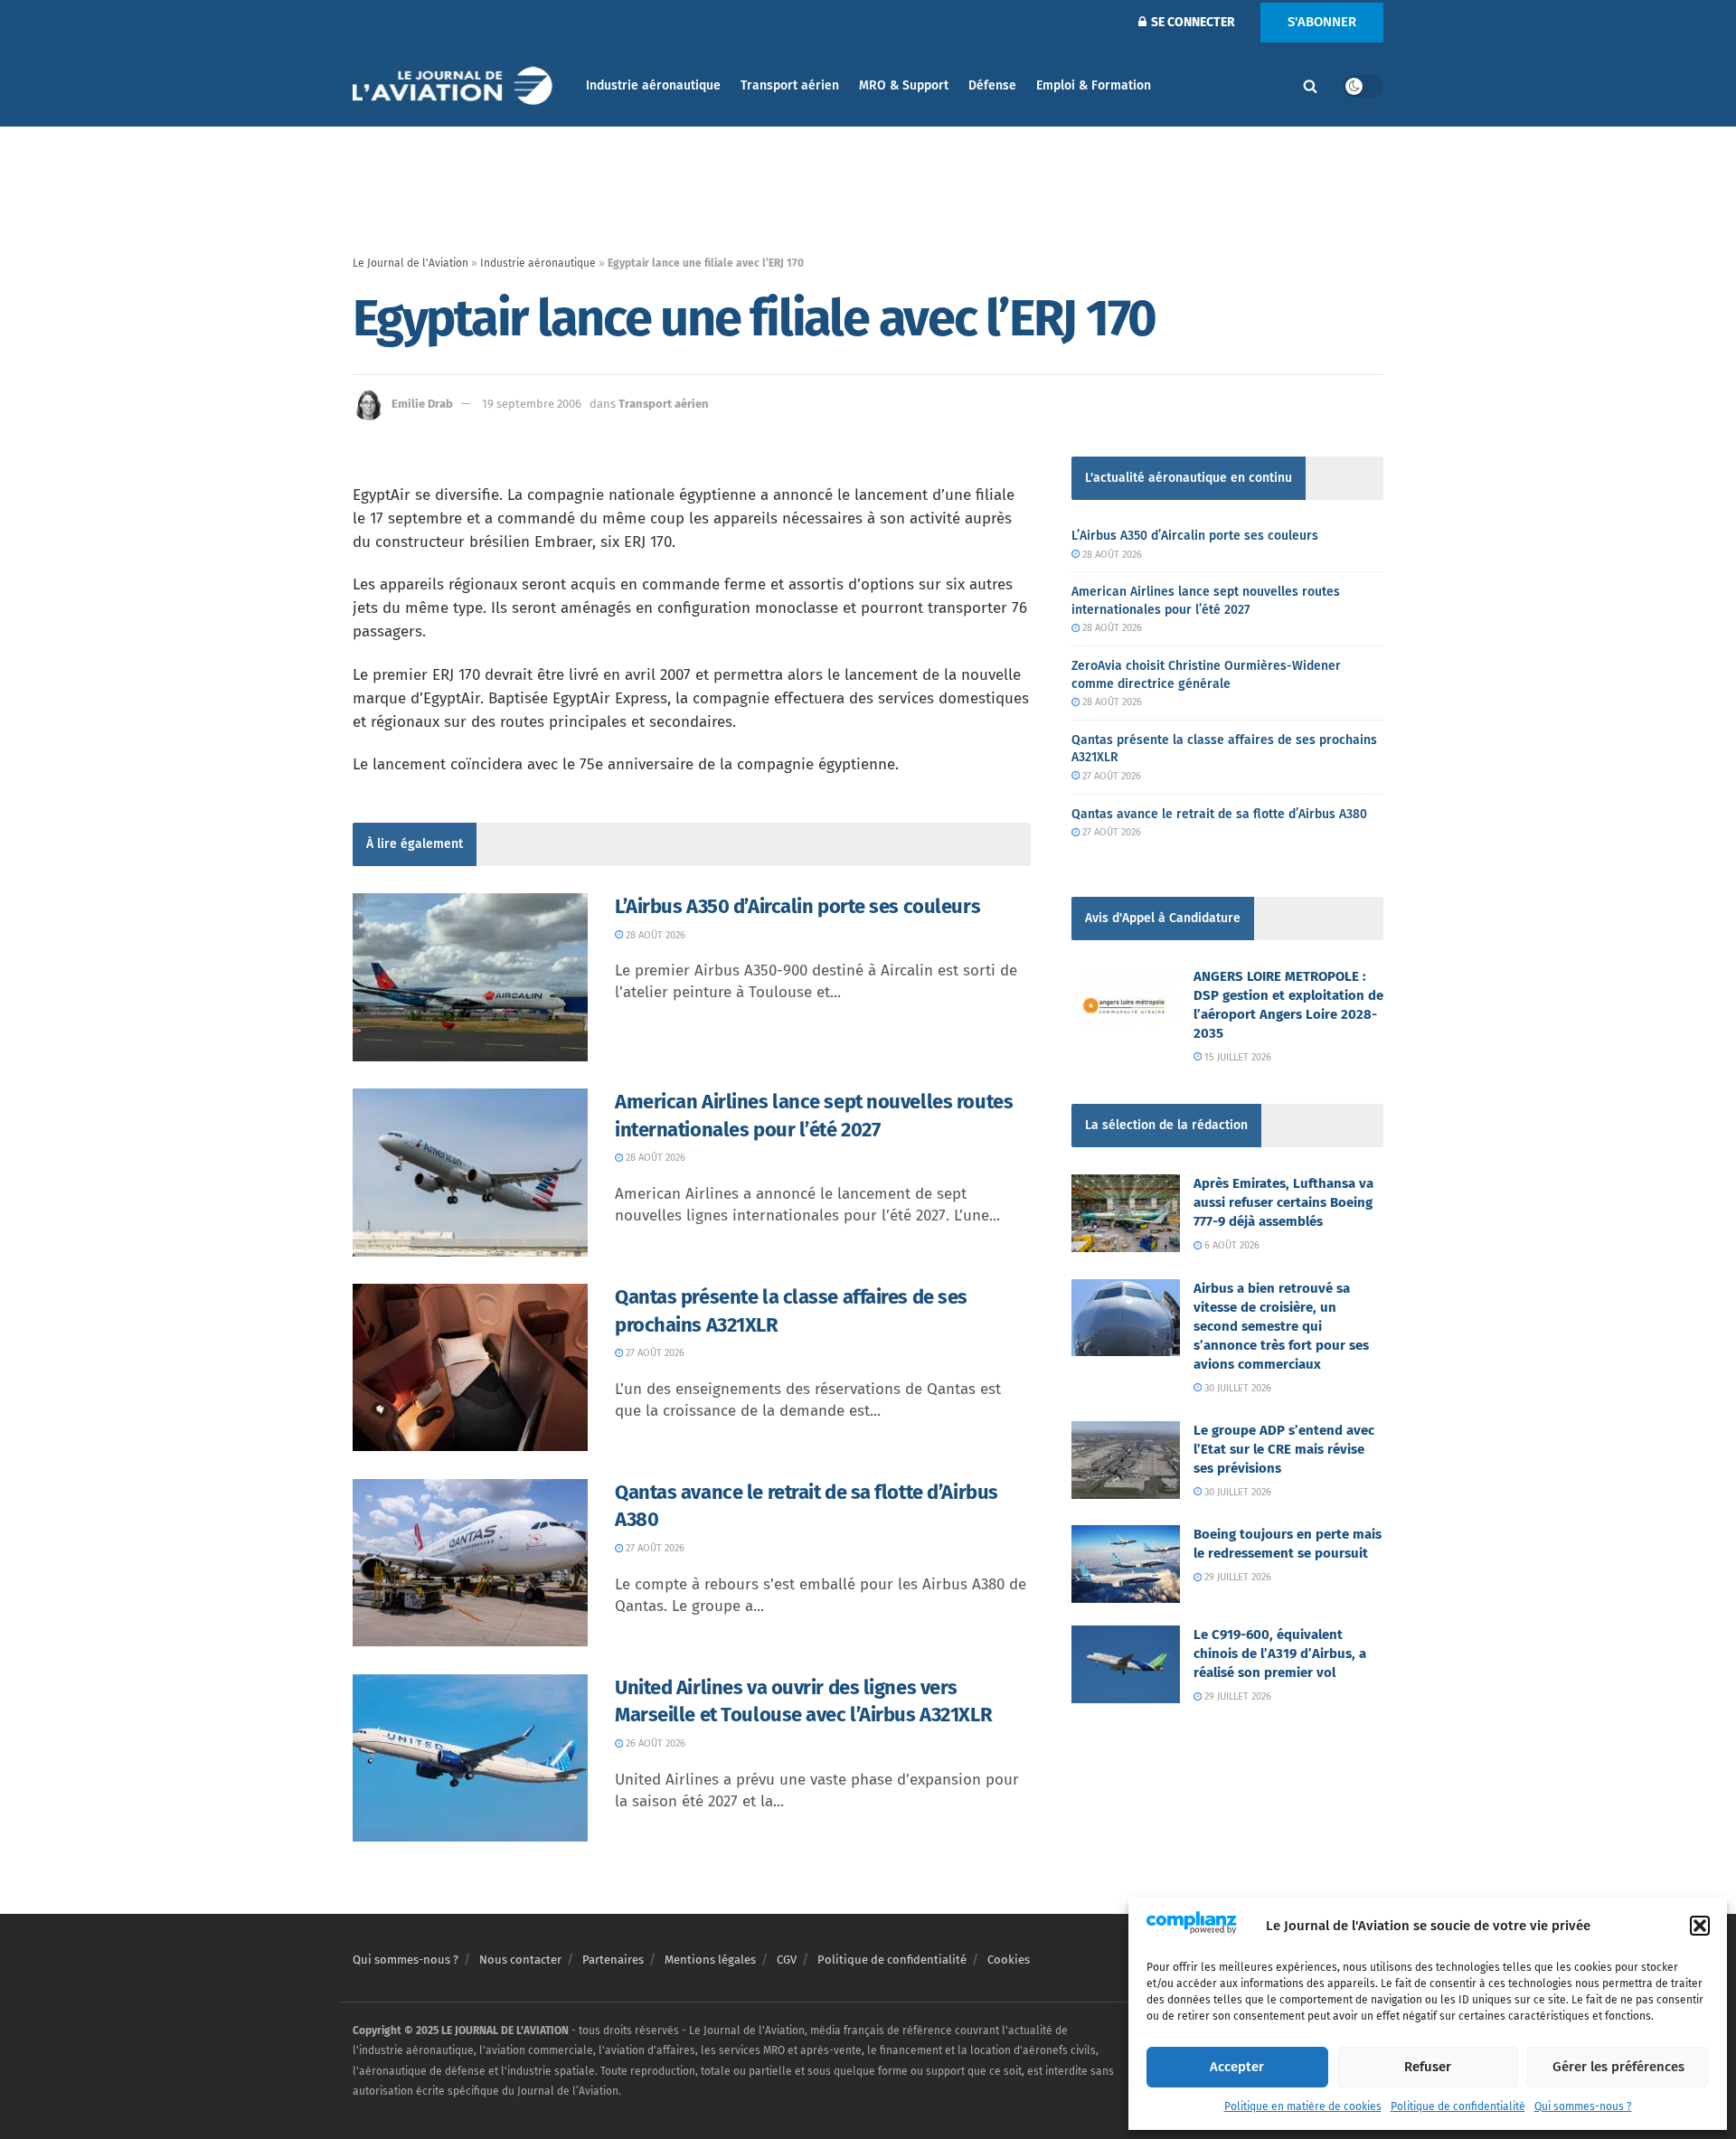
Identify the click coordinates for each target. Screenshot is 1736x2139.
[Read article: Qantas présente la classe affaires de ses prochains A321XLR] (470, 1368)
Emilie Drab (422, 404)
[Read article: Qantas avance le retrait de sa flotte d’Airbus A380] (470, 1563)
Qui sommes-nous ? (1583, 2106)
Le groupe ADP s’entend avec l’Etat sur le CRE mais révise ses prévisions (1284, 1449)
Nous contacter (520, 1960)
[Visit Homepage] (457, 86)
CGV (787, 1960)
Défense (992, 85)
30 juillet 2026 (1236, 1388)
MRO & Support (904, 85)
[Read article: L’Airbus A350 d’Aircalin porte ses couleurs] (470, 977)
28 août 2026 (654, 935)
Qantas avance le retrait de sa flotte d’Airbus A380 (1219, 814)
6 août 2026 (1231, 1245)
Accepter (1237, 2067)
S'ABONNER (1322, 22)
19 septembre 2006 (532, 404)
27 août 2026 (654, 1353)
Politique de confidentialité (1458, 2106)
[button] (1700, 1926)
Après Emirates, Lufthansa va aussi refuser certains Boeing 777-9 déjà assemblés (1283, 1202)
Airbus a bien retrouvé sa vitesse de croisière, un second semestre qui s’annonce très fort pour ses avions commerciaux (1281, 1326)
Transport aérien (790, 85)
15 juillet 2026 (1236, 1057)
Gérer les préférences (1618, 2067)
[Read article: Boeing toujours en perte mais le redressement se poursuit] (1126, 1564)
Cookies (1009, 1960)
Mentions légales (710, 1960)
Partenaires (613, 1960)
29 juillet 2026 (1236, 1577)
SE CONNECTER (1192, 22)
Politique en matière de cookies (1303, 2106)
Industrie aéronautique (653, 85)
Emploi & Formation (1094, 85)
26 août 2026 (654, 1743)
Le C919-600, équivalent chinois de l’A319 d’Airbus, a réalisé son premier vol (1280, 1654)
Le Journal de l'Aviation (410, 263)
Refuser (1428, 2067)
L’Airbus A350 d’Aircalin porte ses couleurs (797, 906)
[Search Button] (1310, 86)
